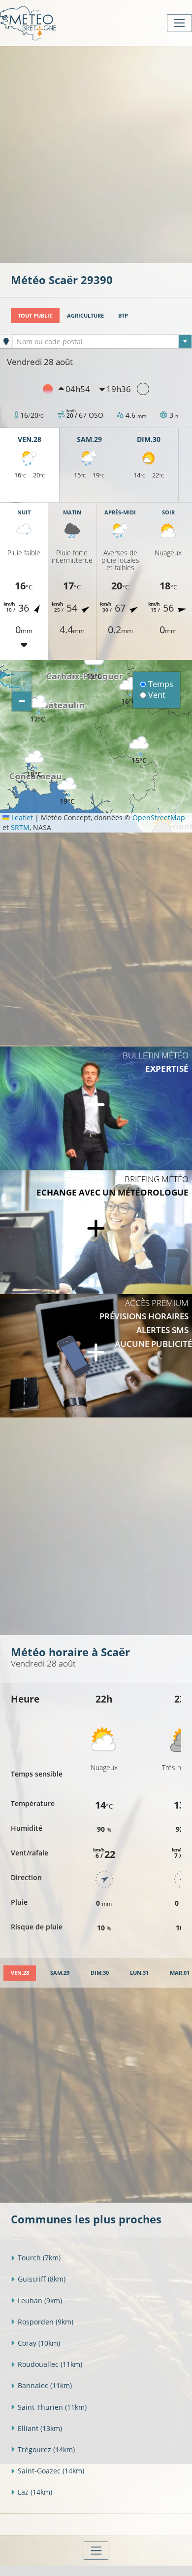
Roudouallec (50, 2364)
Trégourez (46, 2449)
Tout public (35, 315)
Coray (39, 2343)
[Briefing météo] (96, 1232)
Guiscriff (42, 2279)
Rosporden (46, 2322)
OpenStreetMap (159, 817)
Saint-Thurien (52, 2407)
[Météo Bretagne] (28, 23)
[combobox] (102, 341)
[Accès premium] (96, 1356)
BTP (123, 315)
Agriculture (85, 315)
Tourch (39, 2258)
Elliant (40, 2428)
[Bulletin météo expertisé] (96, 1108)
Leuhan (40, 2301)
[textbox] (102, 342)
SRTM (20, 827)
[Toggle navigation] (179, 23)
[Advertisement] (96, 153)
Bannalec (45, 2385)
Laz (35, 2492)
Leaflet (21, 817)
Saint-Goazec (51, 2471)
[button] (139, 750)
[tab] (20, 1973)
